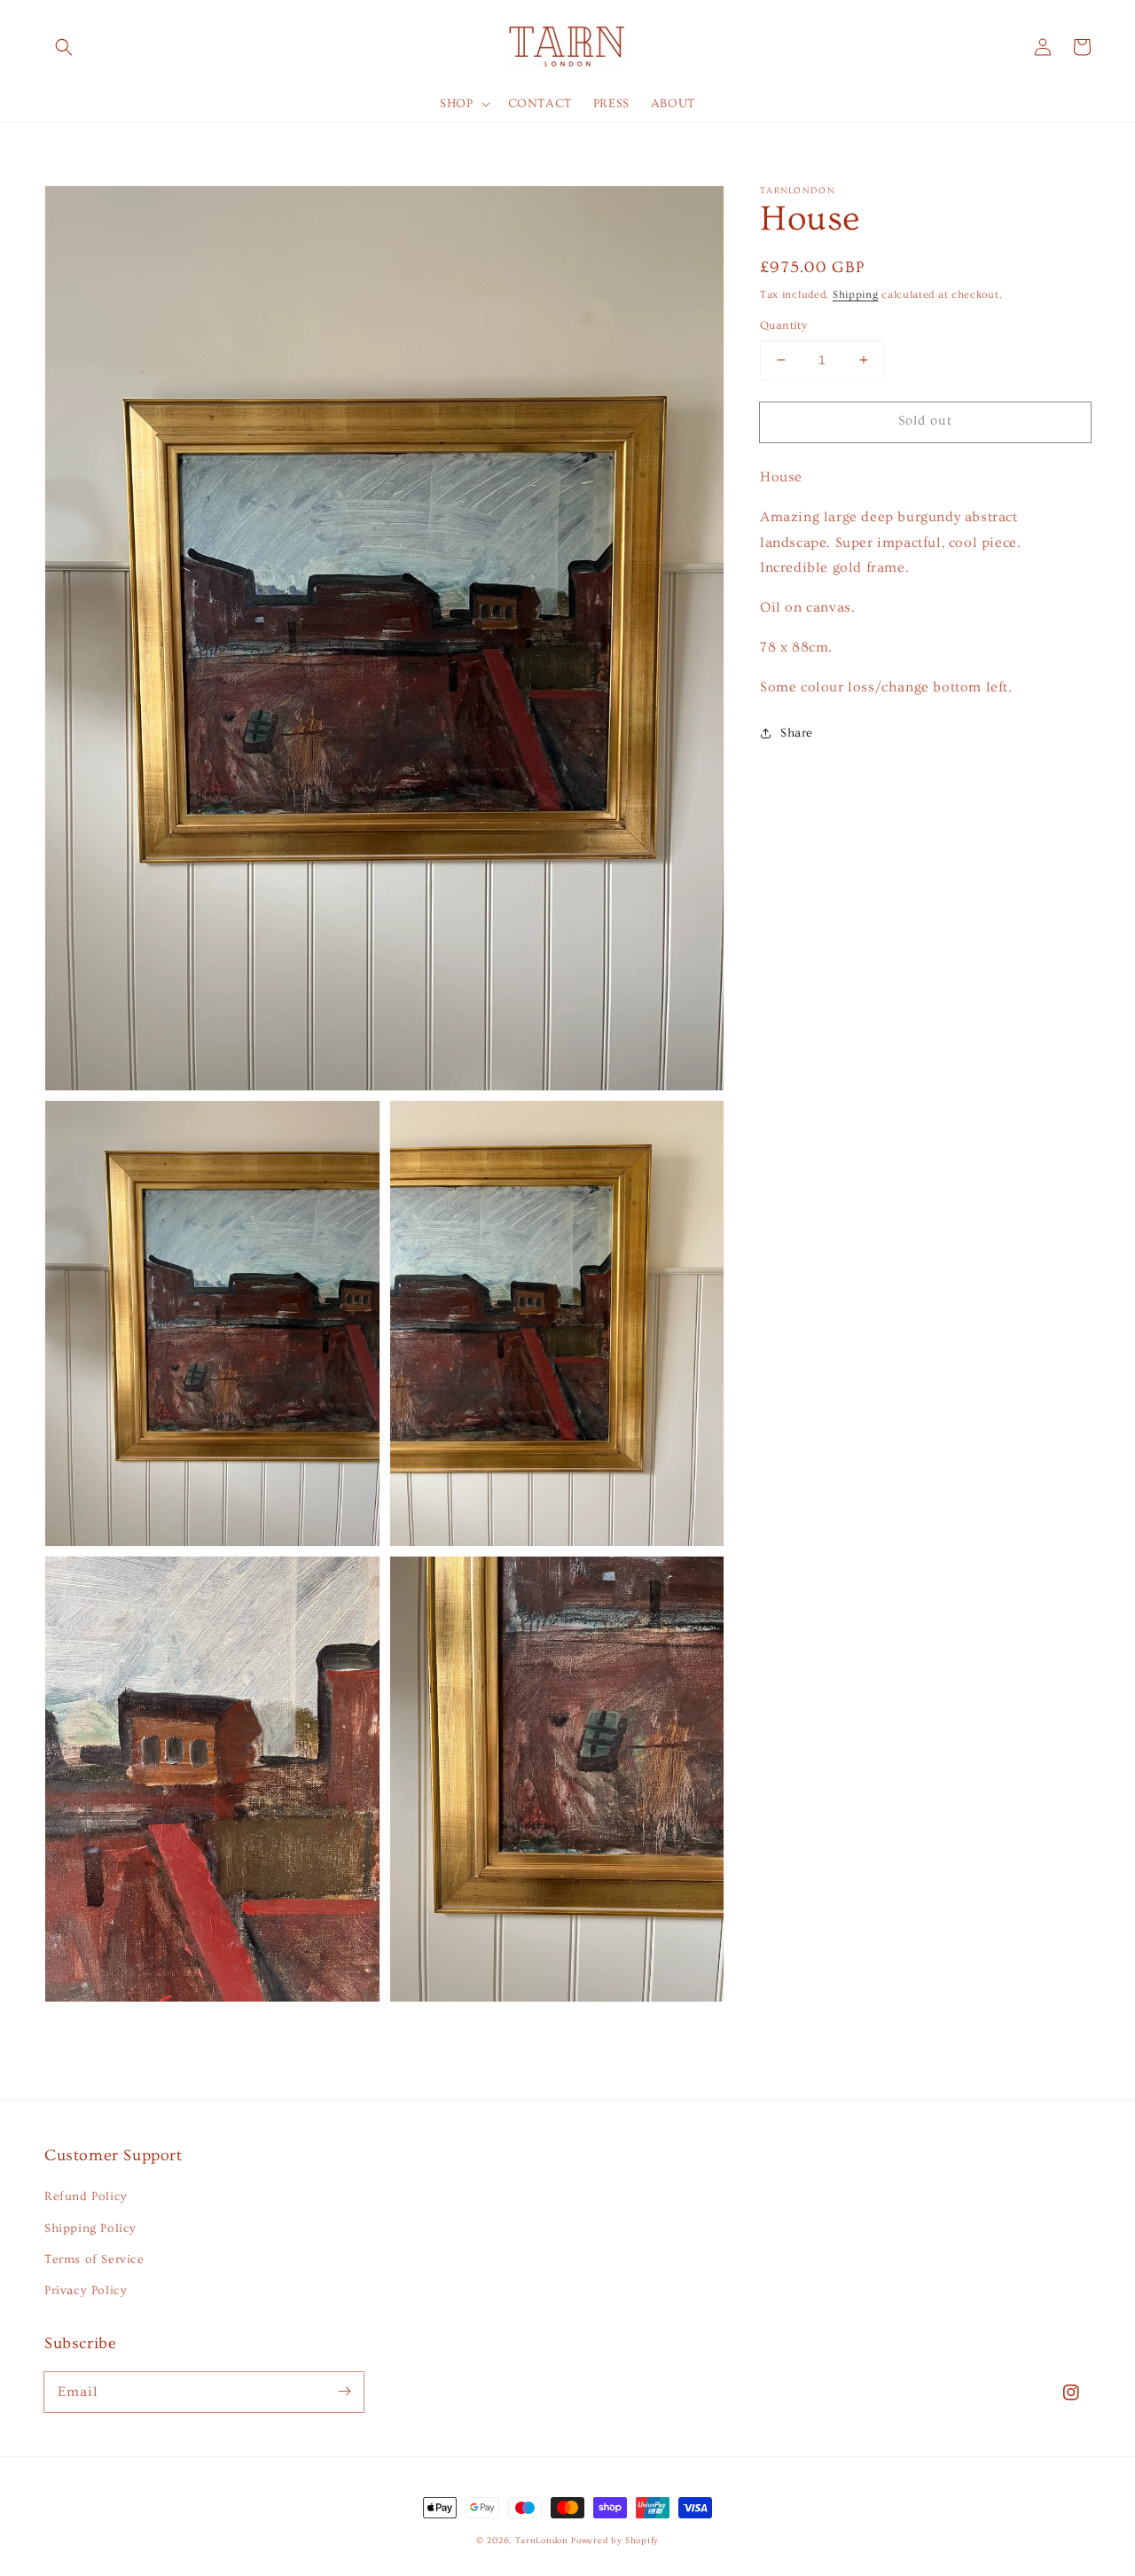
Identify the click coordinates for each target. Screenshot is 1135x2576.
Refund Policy (86, 2197)
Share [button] (797, 732)
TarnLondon (542, 2541)
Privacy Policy (86, 2291)
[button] (64, 47)
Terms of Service (94, 2260)
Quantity (783, 325)
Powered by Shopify (615, 2541)
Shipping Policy (90, 2229)
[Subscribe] (344, 2392)
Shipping (856, 295)
